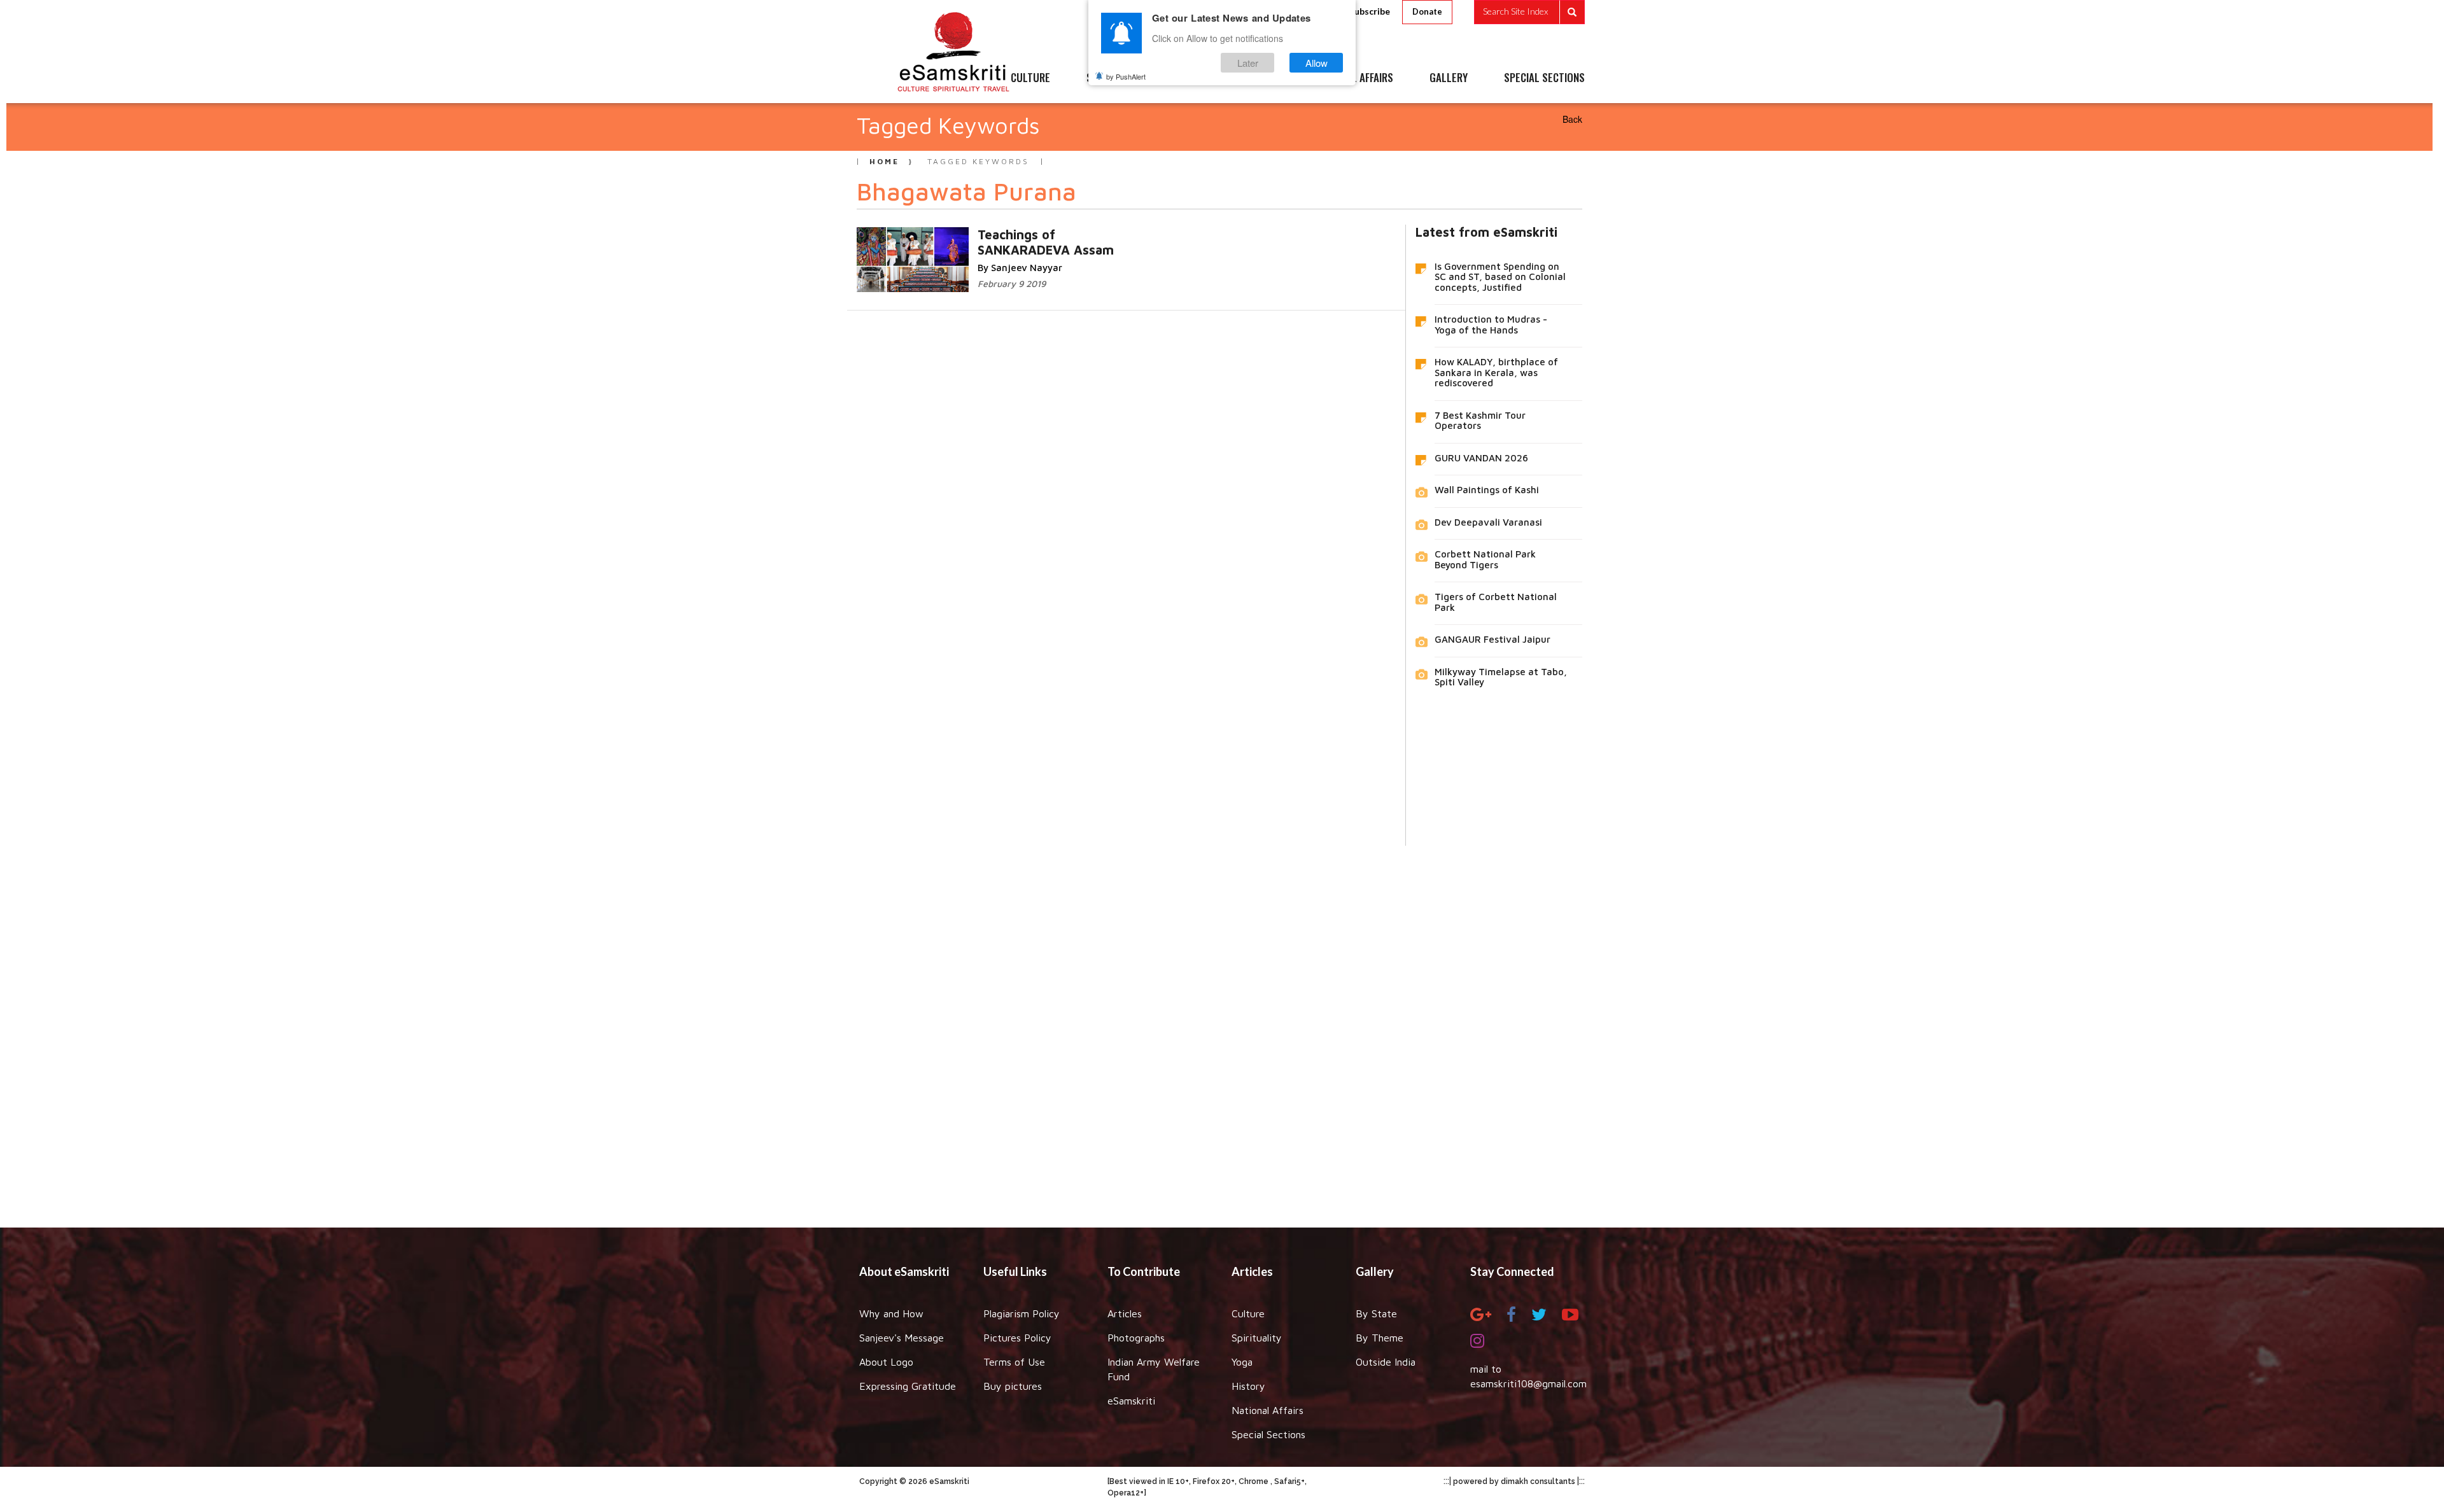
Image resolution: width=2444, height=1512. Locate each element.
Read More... (1055, 234)
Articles (1125, 1313)
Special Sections (1268, 1434)
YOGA (1193, 78)
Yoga (1242, 1362)
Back (1572, 119)
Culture (1248, 1313)
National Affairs (1268, 1410)
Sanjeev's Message (902, 1338)
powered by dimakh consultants (1514, 1481)
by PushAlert (1126, 76)
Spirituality (1257, 1338)
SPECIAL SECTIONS (1544, 78)
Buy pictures (1013, 1386)
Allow (1317, 63)
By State (1376, 1313)
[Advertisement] (1222, 1027)
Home (884, 161)
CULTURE (1030, 78)
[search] (1529, 12)
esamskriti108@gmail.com (1528, 1383)
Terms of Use (1014, 1362)
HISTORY (1260, 78)
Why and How (891, 1313)
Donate (1427, 11)
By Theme (1380, 1338)
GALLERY (1449, 78)
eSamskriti (1131, 1401)
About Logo (886, 1362)
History (1248, 1386)
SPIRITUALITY (1116, 78)
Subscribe (1370, 11)
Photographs (1136, 1338)
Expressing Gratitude (908, 1386)
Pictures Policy (1017, 1338)
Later (1248, 63)
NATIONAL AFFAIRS (1354, 78)
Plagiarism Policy (1022, 1313)
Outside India (1386, 1362)
